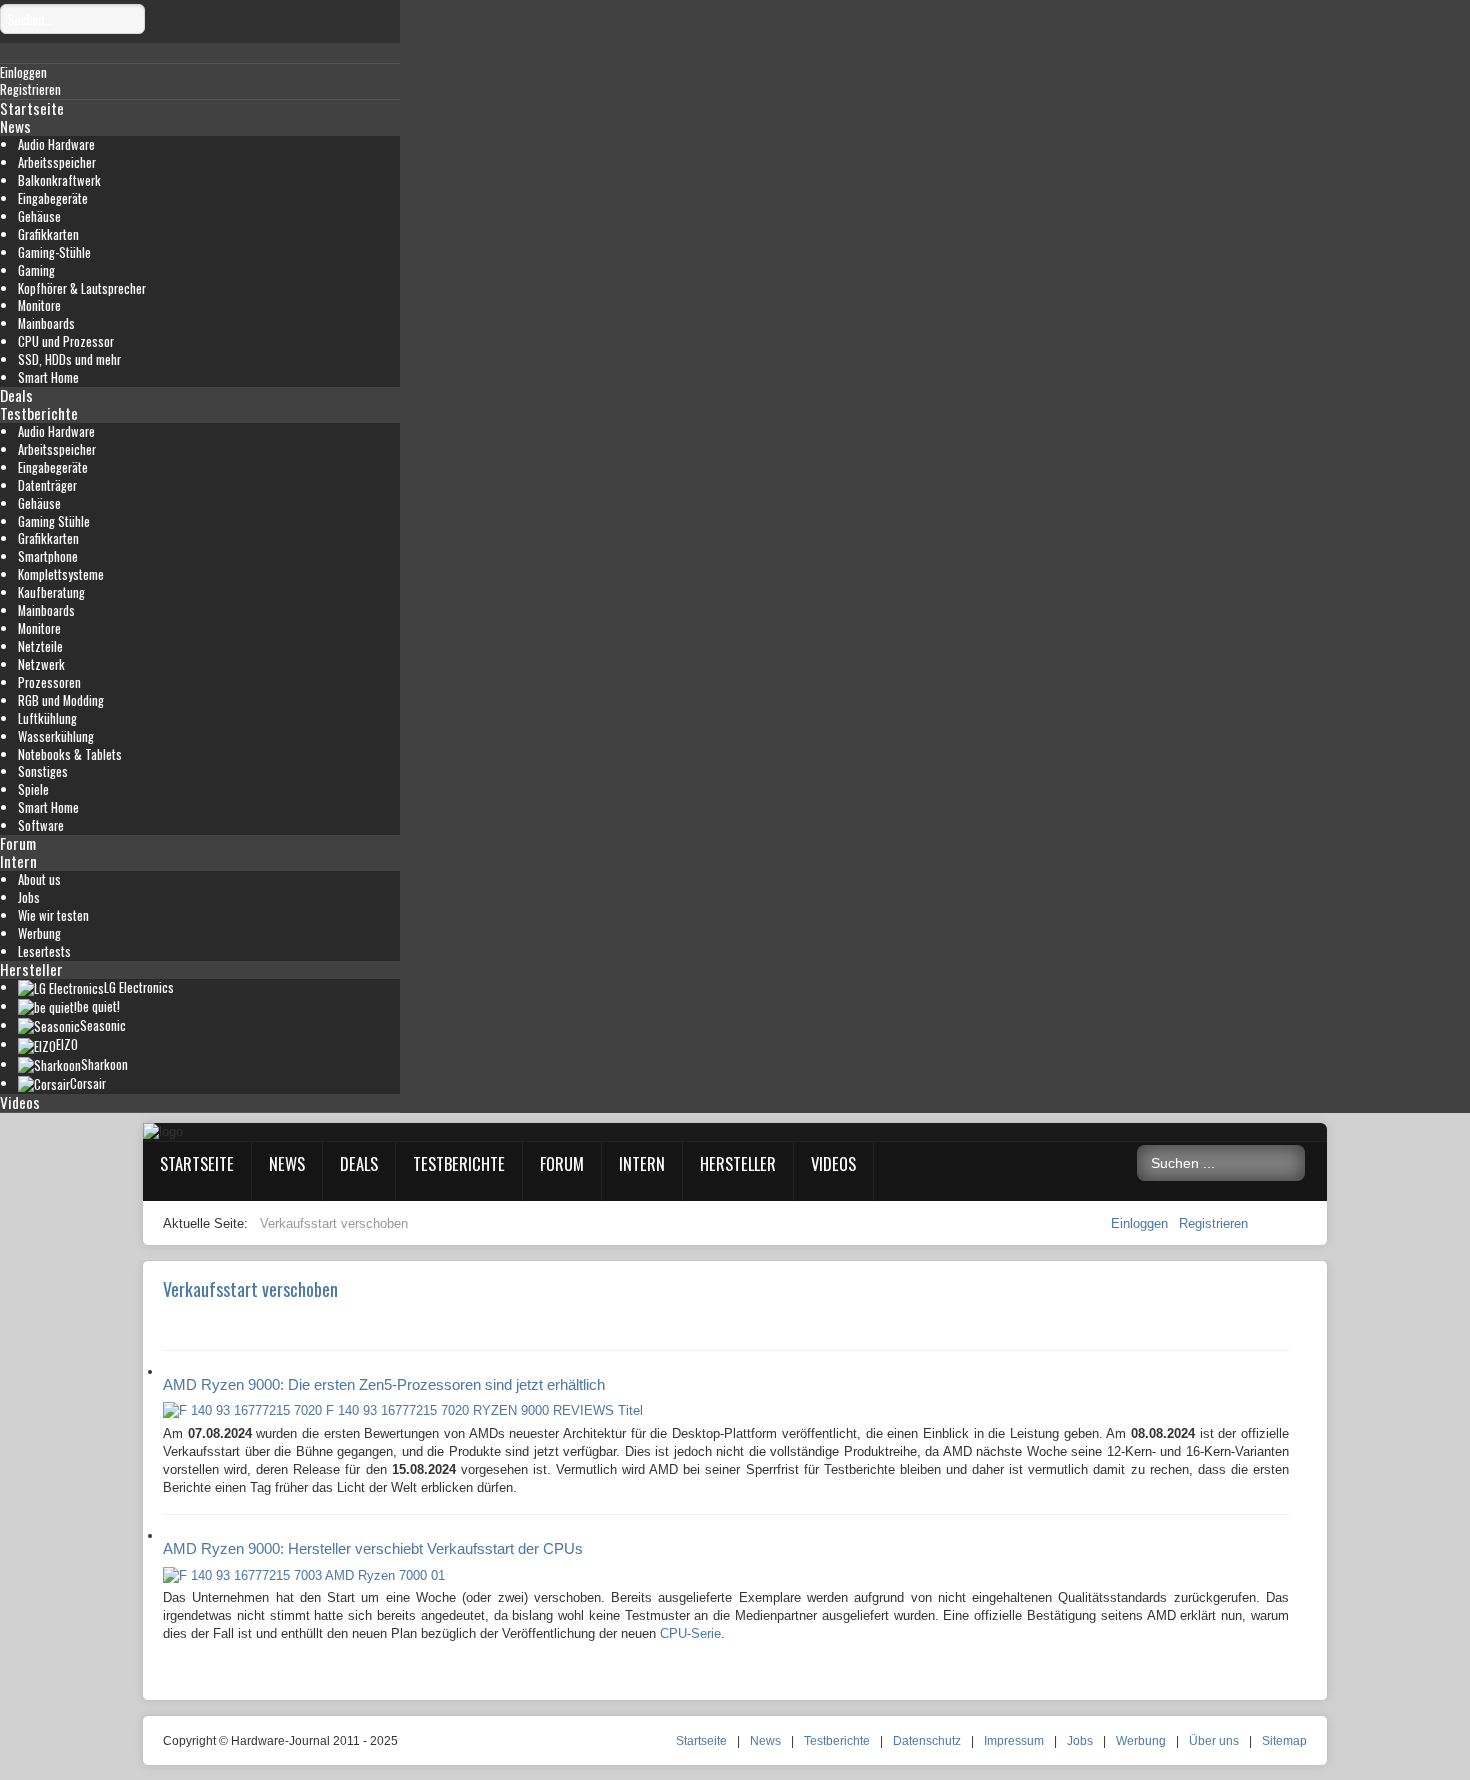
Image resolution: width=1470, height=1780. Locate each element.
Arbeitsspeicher (57, 162)
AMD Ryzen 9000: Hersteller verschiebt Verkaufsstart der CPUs (373, 1548)
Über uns (1214, 1741)
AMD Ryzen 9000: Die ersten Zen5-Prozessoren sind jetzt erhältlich (384, 1384)
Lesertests (44, 951)
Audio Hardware (56, 144)
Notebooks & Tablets (70, 754)
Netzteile (40, 646)
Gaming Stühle (54, 521)
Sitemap (1284, 1741)
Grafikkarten (48, 234)
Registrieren (1213, 1223)
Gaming (36, 270)
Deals (16, 395)
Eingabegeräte (53, 198)
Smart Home (48, 377)
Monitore (39, 305)
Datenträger (47, 485)
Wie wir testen (53, 915)
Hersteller (31, 969)
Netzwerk (41, 664)
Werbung (39, 933)
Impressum (1014, 1741)
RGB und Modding (61, 700)
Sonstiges (43, 771)
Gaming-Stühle (54, 252)
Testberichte (39, 413)
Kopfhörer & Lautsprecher (82, 288)
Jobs (29, 897)
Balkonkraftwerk (59, 180)
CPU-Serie (690, 1633)
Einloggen (1141, 1223)
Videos (20, 1102)
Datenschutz (927, 1741)
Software (41, 825)
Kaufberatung (51, 592)
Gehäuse (39, 216)
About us (39, 879)
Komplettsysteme (61, 574)
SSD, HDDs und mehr (69, 359)
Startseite (32, 108)
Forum (18, 843)
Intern (18, 861)
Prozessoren (49, 682)
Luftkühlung (47, 718)
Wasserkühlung (56, 736)
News (15, 126)
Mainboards (46, 323)
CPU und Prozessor (66, 341)
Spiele (33, 789)
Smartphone (48, 556)
